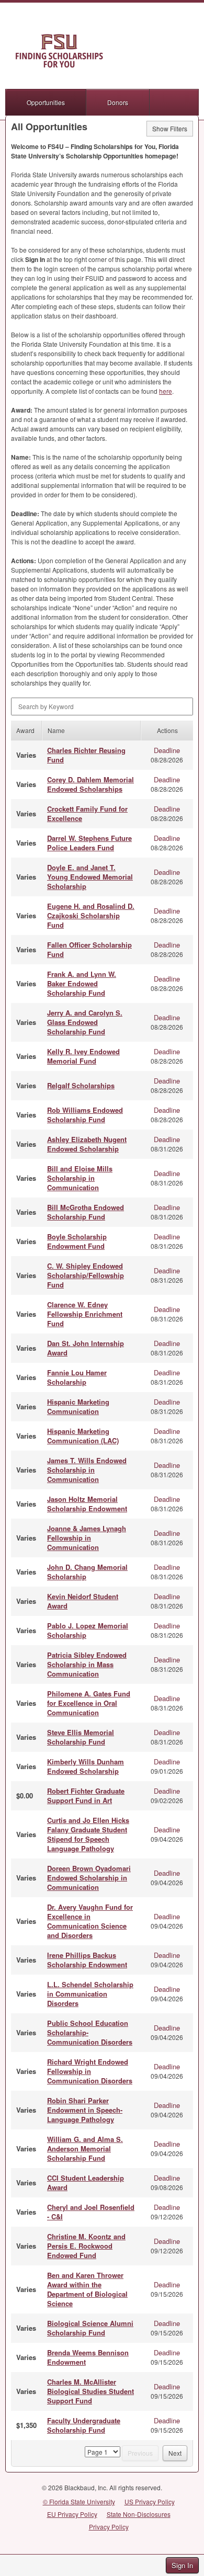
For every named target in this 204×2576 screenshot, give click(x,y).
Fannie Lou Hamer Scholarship (77, 1377)
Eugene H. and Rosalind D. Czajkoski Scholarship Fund (91, 915)
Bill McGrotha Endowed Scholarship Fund (86, 1212)
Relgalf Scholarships (81, 1085)
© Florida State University (79, 2501)
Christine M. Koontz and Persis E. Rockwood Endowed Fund (86, 2246)
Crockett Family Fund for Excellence (87, 813)
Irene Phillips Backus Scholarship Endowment (87, 1960)
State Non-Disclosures (139, 2514)
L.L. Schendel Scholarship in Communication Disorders (90, 1994)
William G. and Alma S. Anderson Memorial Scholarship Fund (85, 2148)
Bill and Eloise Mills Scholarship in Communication (80, 1178)
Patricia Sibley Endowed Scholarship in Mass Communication (87, 1664)
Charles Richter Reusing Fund (86, 755)
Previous (140, 2453)
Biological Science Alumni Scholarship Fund (90, 2328)
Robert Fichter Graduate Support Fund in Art (86, 1796)
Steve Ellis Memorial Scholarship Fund (81, 1737)
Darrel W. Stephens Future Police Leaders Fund (89, 843)
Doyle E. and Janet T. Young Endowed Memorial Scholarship (90, 877)
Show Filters (170, 128)
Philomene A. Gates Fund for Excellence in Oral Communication (89, 1703)
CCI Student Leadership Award (86, 2182)
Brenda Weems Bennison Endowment (88, 2357)
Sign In (182, 2565)
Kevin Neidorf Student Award (83, 1601)
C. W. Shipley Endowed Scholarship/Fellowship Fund (86, 1275)
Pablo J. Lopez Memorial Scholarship (88, 1630)
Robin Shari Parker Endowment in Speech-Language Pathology (85, 2110)
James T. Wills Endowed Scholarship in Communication (87, 1470)
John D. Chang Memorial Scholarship (87, 1572)
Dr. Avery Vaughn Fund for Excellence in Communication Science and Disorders (90, 1921)
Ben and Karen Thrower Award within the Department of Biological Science (87, 2289)
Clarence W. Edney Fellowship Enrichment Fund (85, 1314)
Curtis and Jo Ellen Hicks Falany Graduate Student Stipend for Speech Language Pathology (88, 1834)
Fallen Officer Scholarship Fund (89, 949)
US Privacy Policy (150, 2501)
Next (175, 2453)
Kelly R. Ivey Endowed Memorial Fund (83, 1056)
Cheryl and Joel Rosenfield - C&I (91, 2212)
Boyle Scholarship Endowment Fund (77, 1241)
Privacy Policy (109, 2527)
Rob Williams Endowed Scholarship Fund (85, 1115)
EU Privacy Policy (72, 2514)
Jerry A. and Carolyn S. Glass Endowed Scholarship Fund (85, 1022)
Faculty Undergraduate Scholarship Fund (84, 2425)
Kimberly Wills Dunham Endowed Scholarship (86, 1766)
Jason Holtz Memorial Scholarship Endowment (87, 1504)
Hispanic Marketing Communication (78, 1406)
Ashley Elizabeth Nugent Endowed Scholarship (87, 1144)
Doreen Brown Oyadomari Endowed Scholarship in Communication (89, 1878)
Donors (118, 102)
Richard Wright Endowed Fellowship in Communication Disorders (90, 2071)
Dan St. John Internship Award (86, 1348)
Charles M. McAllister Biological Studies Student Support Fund (90, 2391)
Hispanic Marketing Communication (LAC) (83, 1436)
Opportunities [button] (46, 102)
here (166, 391)
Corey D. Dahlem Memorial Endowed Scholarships (90, 784)
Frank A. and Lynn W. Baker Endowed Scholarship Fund (82, 983)
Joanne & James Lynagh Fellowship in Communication (87, 1538)
